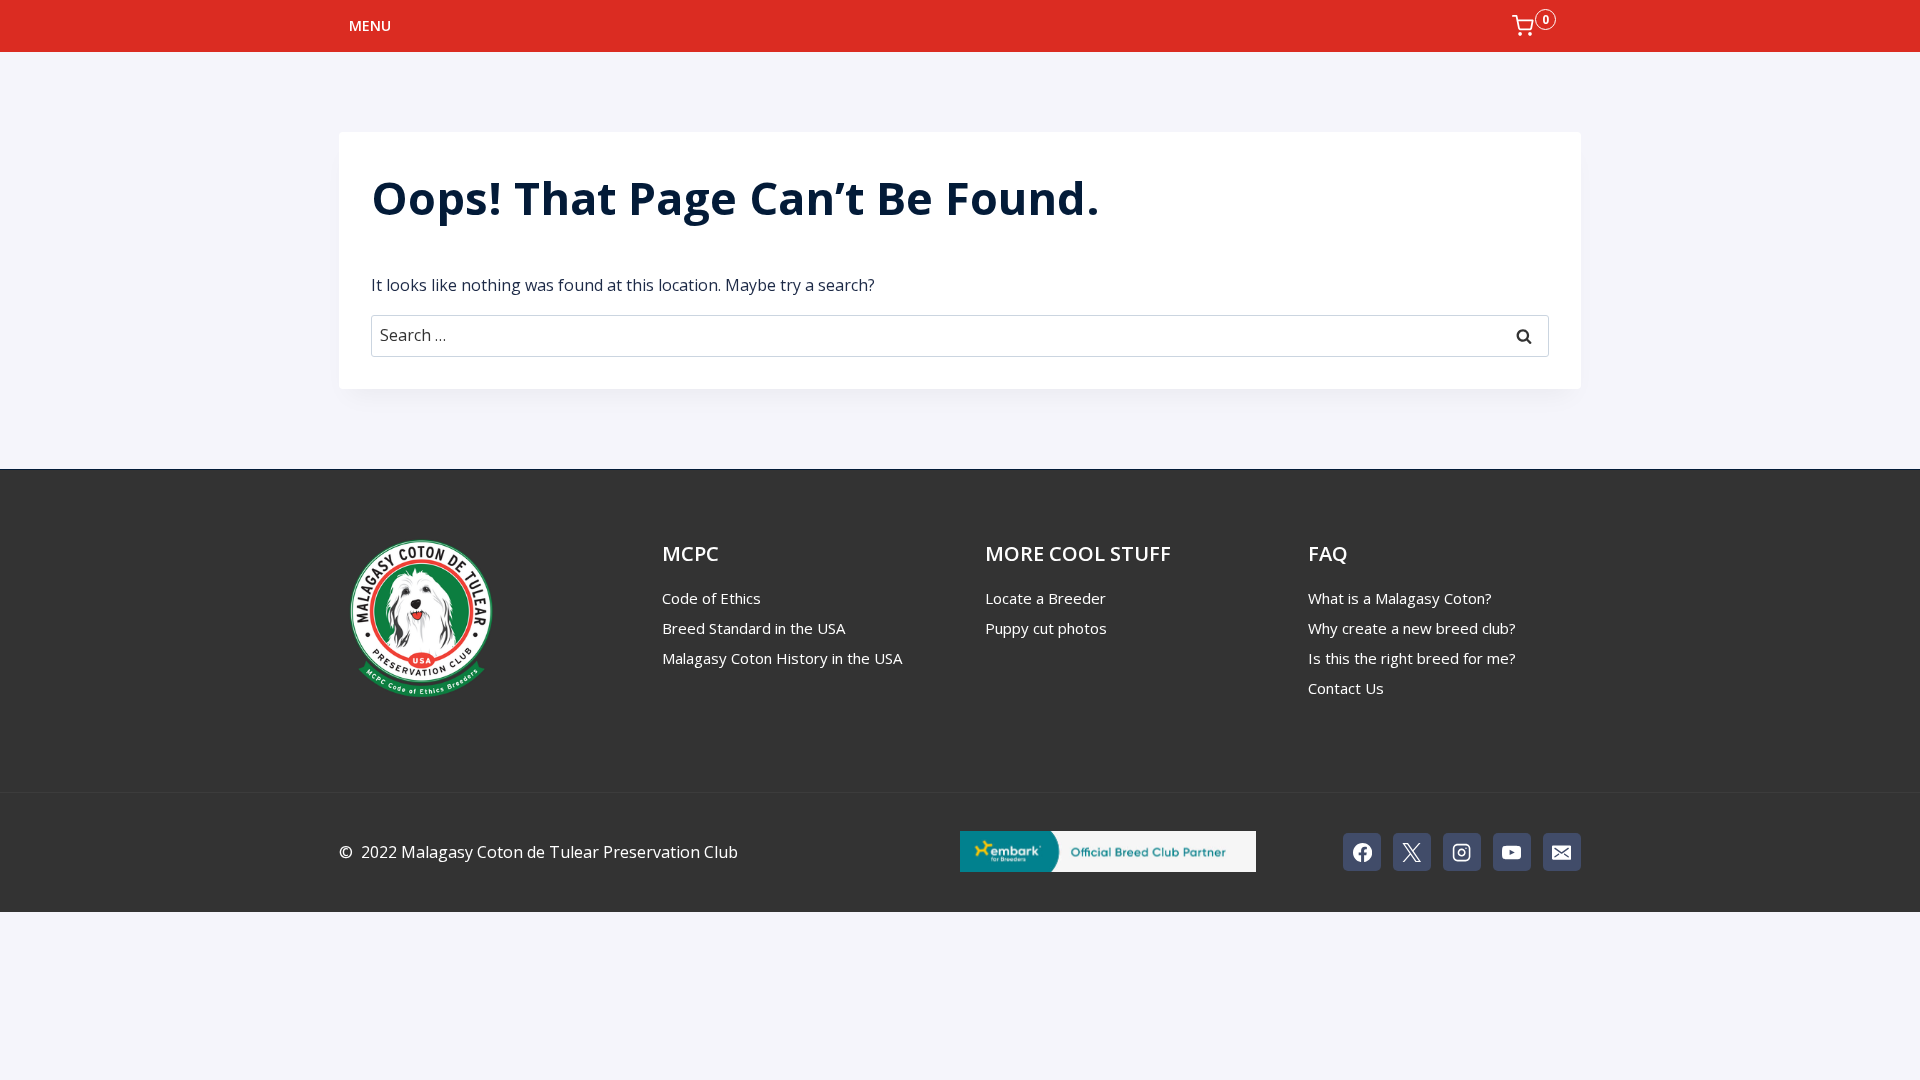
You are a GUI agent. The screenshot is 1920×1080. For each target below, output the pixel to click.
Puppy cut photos (1046, 628)
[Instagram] (1462, 852)
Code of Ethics (711, 598)
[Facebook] (1362, 852)
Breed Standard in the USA (753, 628)
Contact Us (1346, 688)
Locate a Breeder (1045, 598)
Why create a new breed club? (1412, 628)
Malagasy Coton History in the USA (782, 658)
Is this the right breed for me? (1412, 658)
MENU (370, 25)
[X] (1412, 852)
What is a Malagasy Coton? (1400, 598)
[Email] (1562, 852)
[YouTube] (1512, 852)
